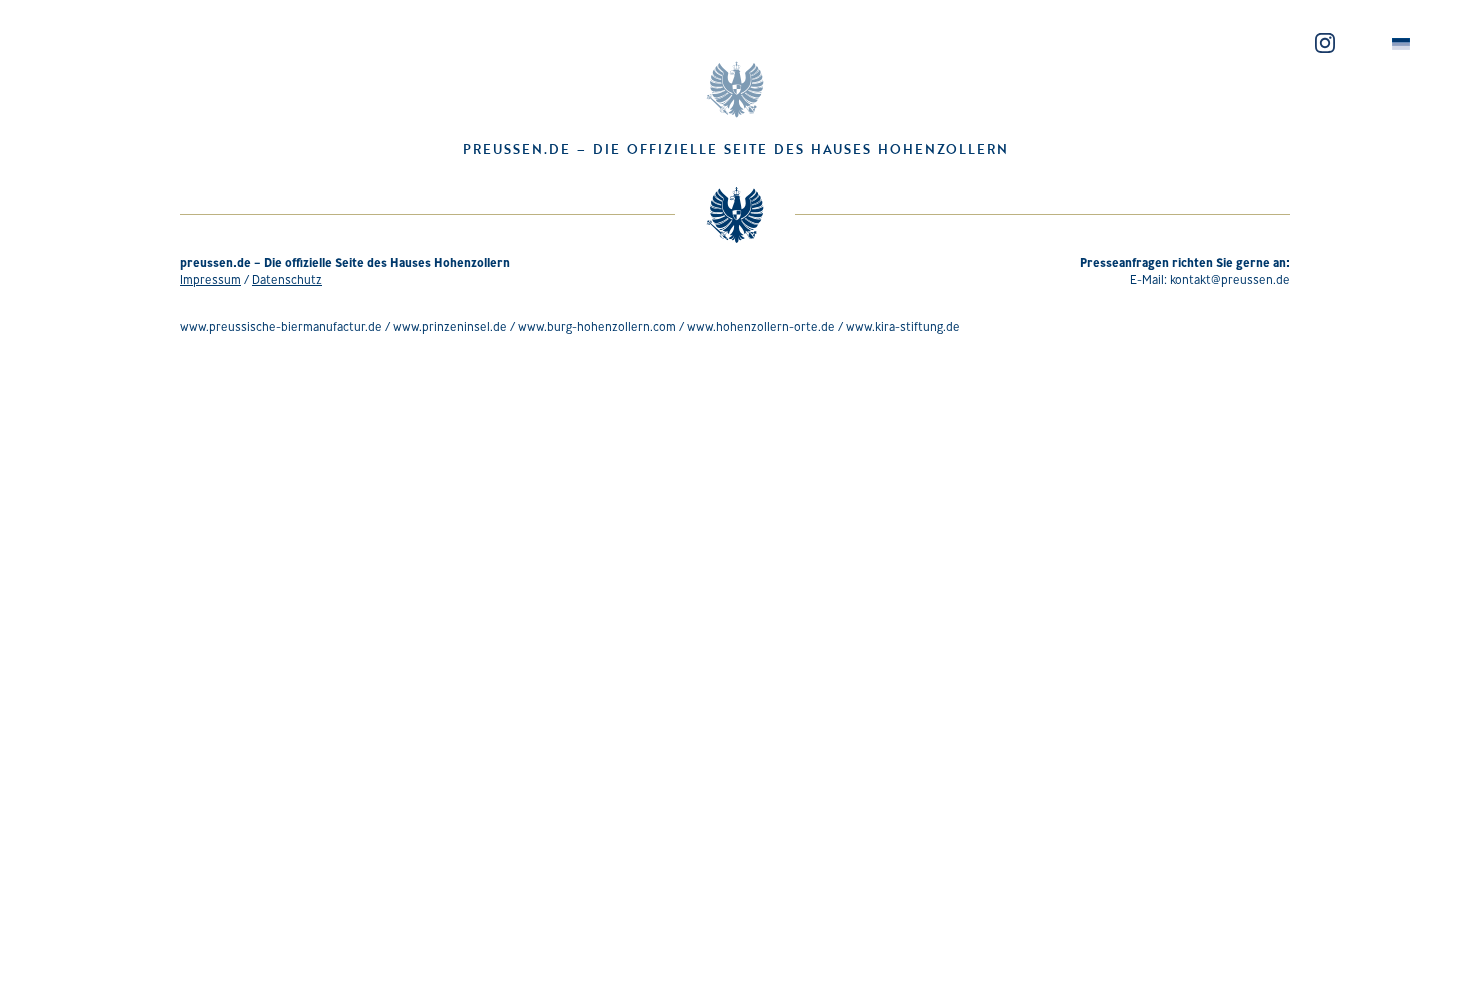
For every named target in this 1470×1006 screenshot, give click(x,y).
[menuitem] (1401, 44)
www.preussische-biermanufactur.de (281, 326)
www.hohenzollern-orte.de (761, 326)
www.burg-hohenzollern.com (597, 326)
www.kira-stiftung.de (903, 326)
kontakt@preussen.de (1230, 279)
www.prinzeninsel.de (450, 326)
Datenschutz (287, 279)
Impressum (210, 279)
